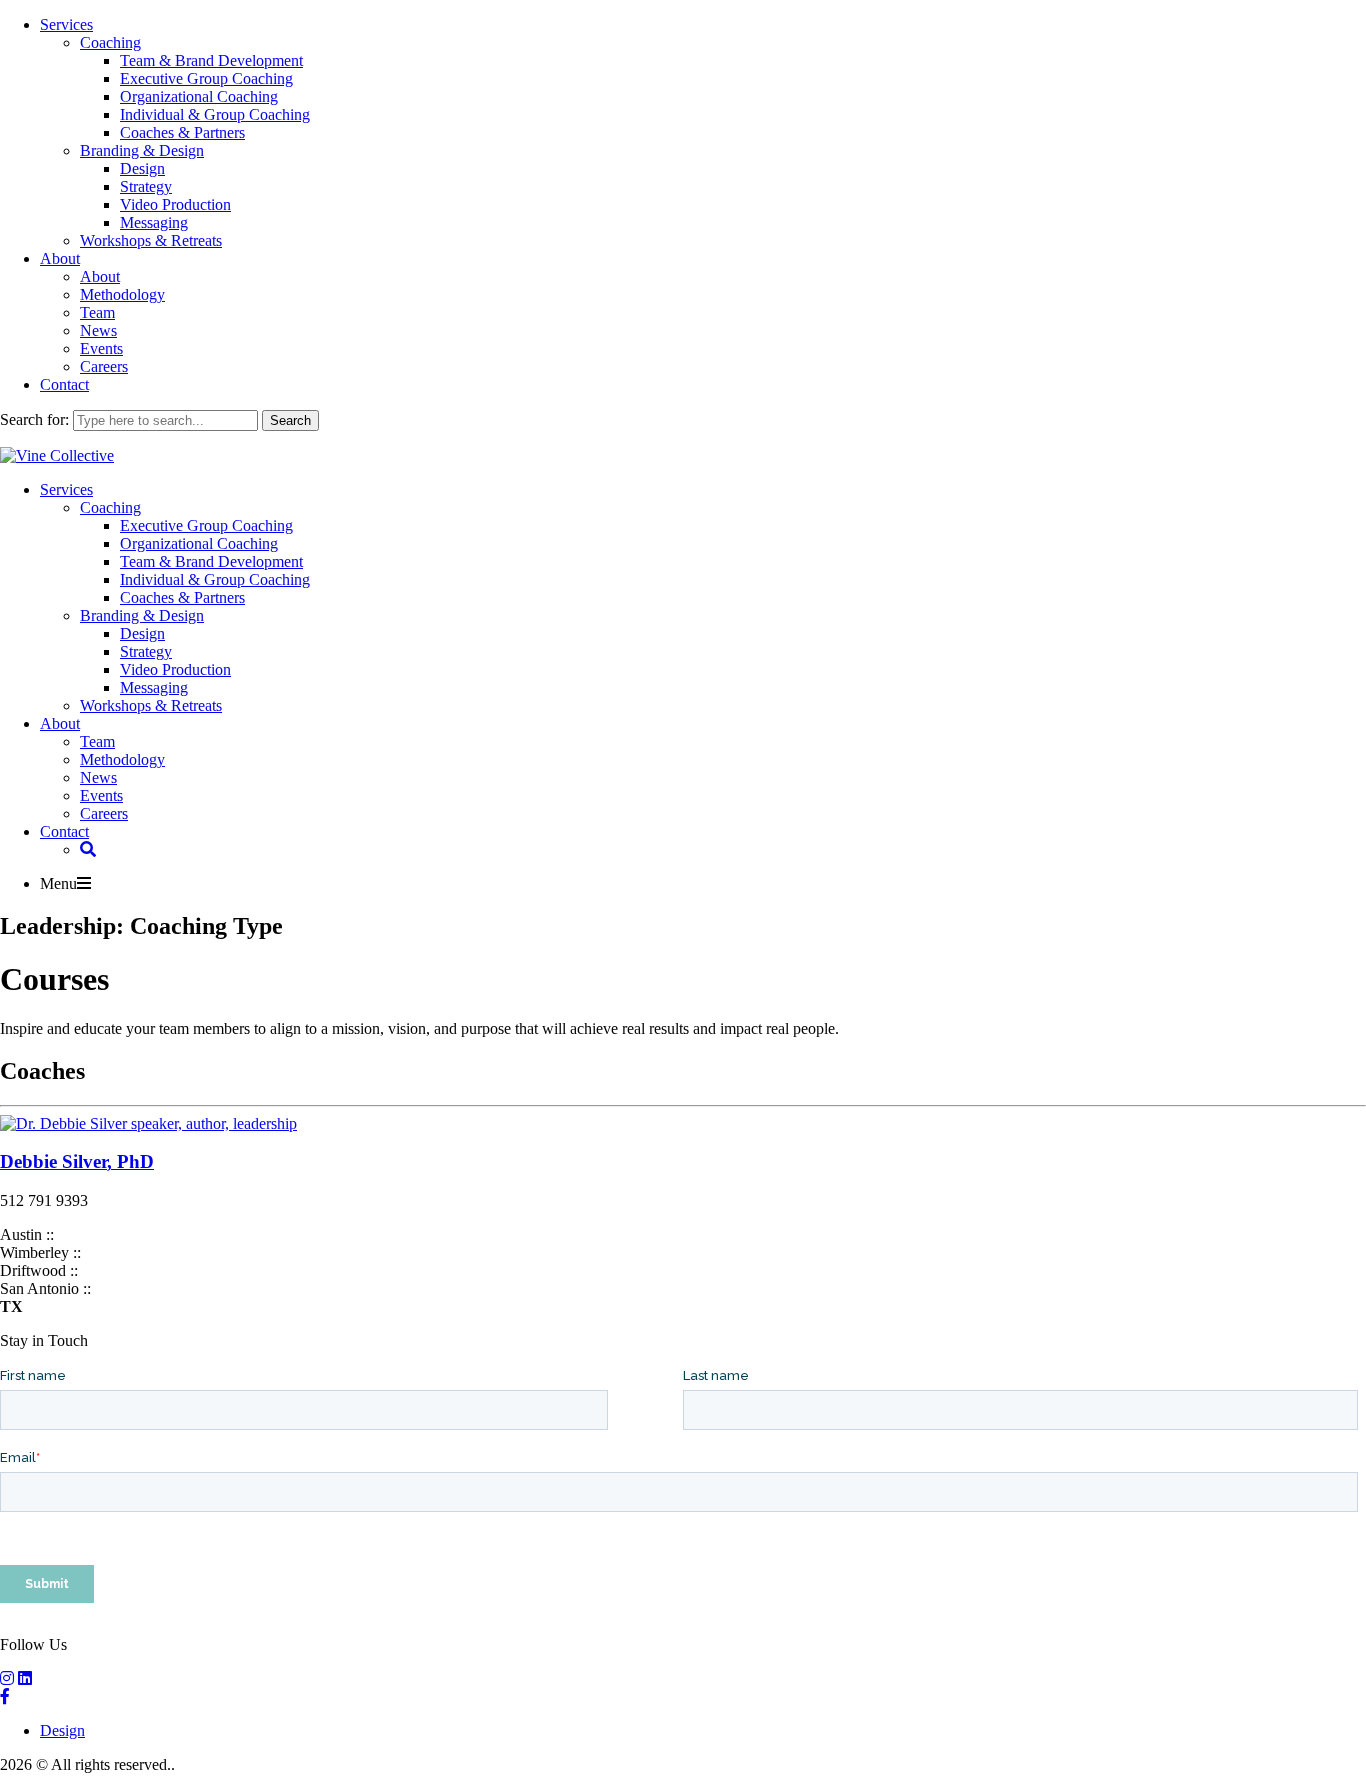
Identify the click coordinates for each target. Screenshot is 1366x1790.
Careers (104, 366)
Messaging (154, 222)
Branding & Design (142, 150)
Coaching (110, 42)
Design (142, 168)
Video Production (175, 204)
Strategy (146, 186)
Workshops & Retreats (151, 240)
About (60, 258)
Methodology (122, 294)
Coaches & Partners (182, 132)
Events (101, 348)
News (98, 330)
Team (97, 312)
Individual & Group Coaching (215, 114)
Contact (64, 384)
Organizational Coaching (199, 96)
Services (66, 24)
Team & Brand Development (211, 60)
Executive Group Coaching (206, 78)
